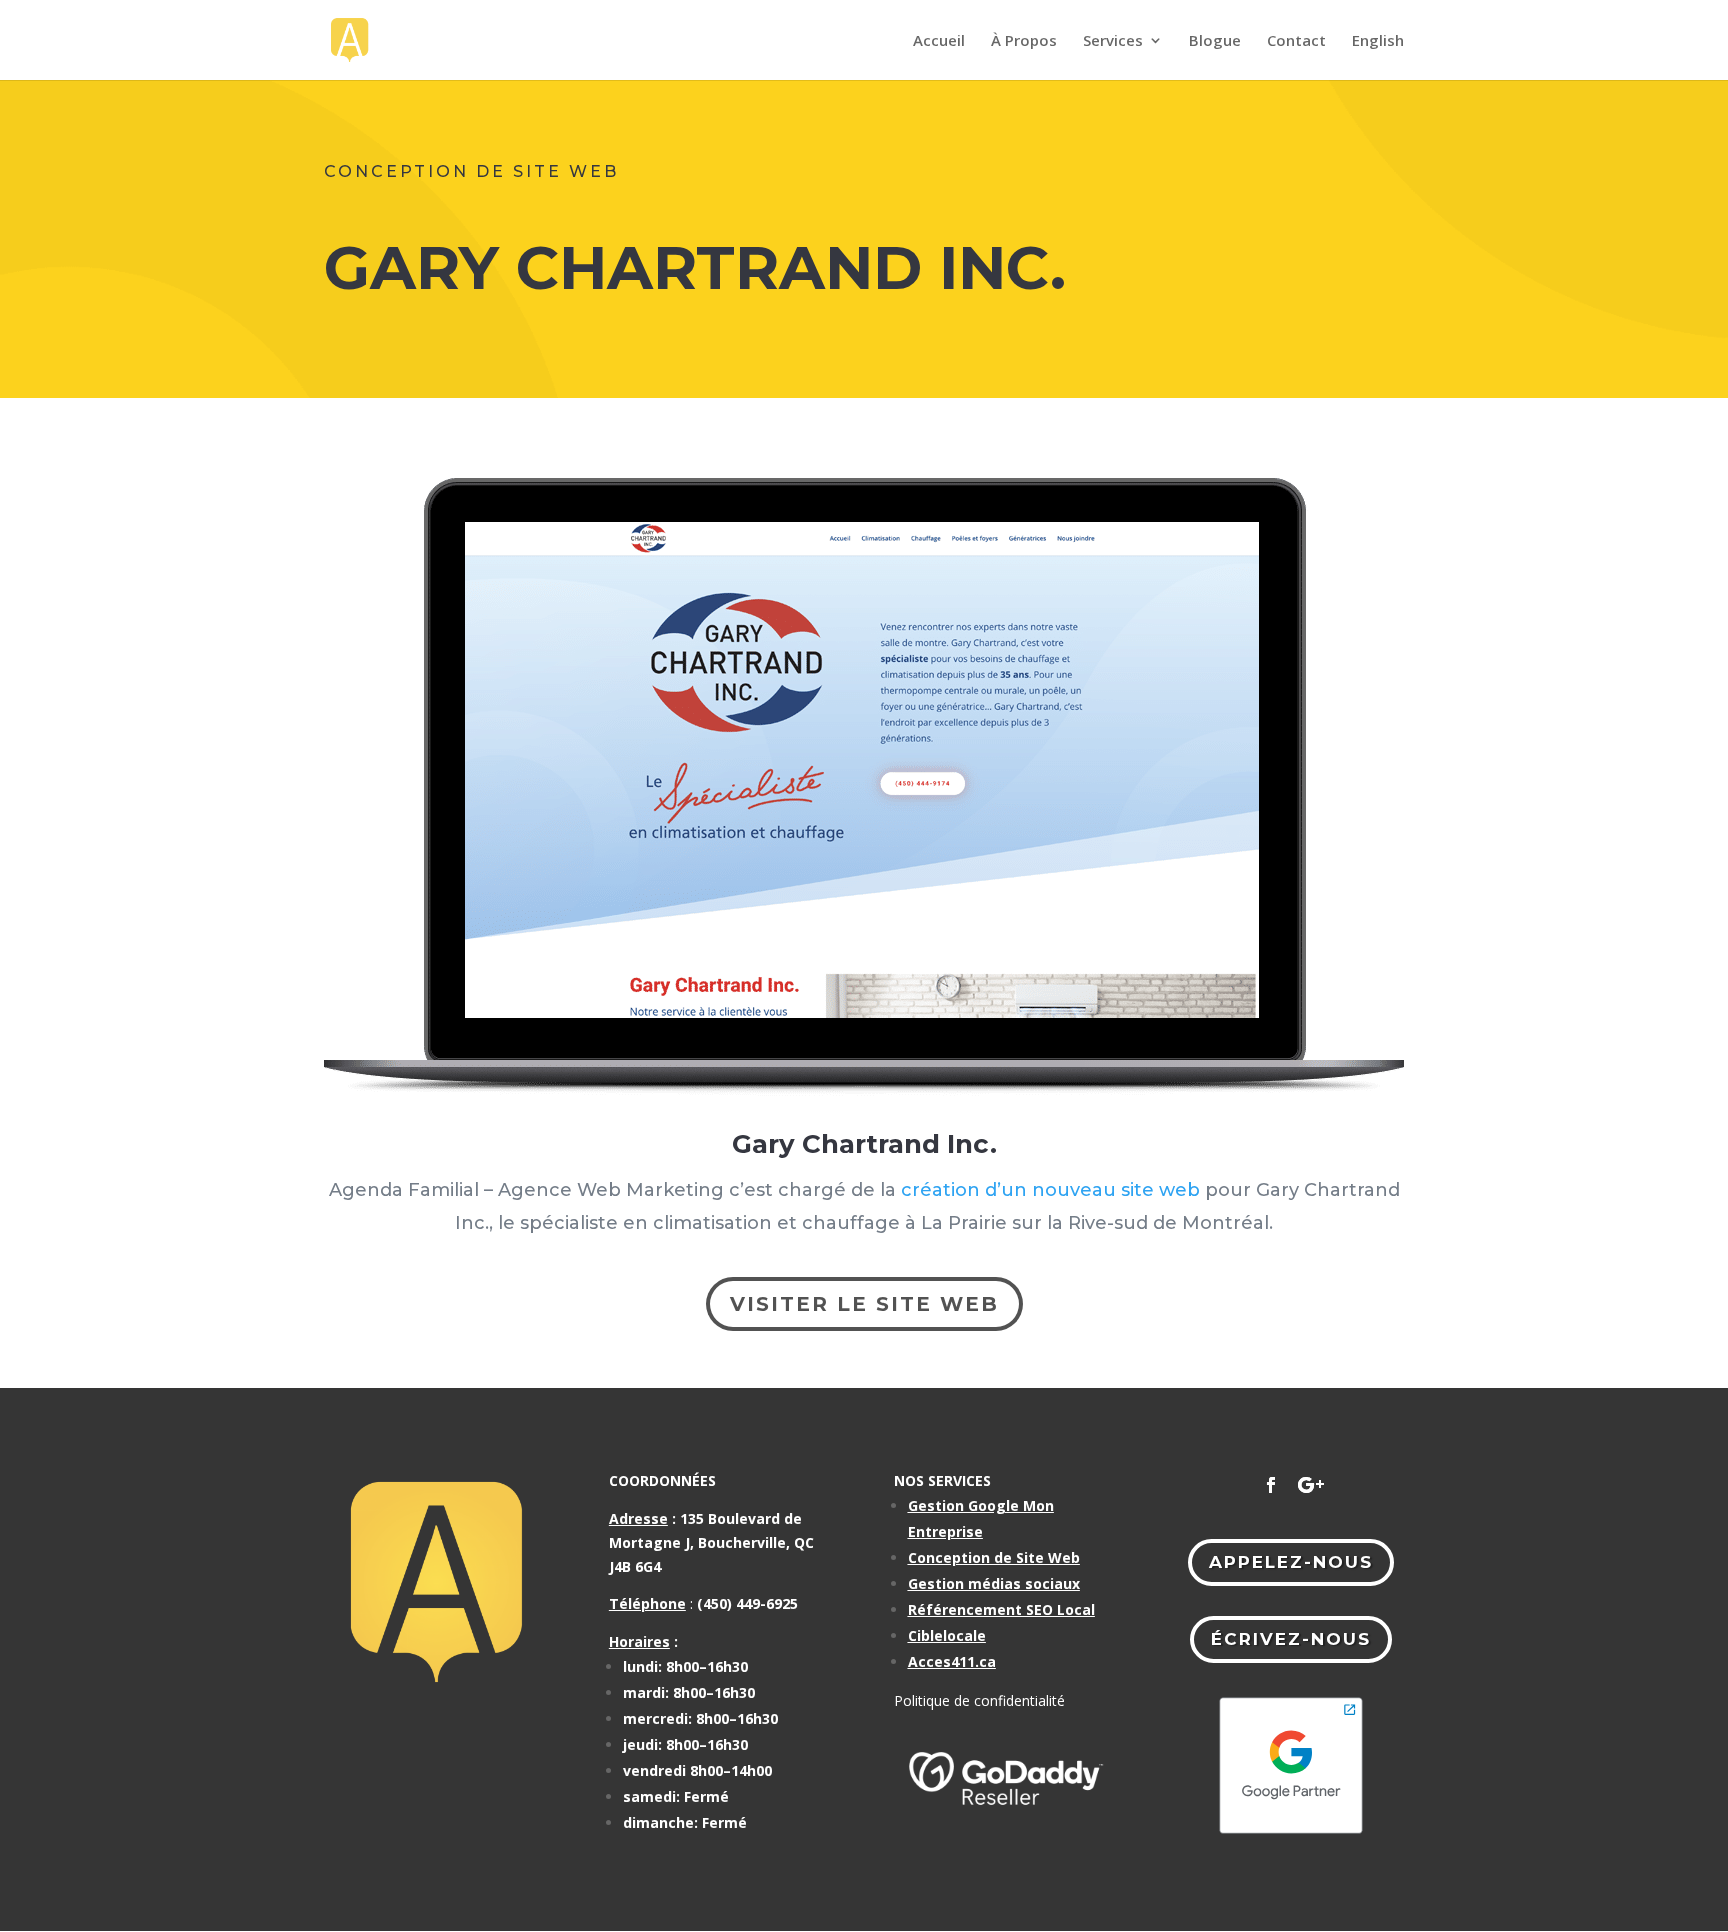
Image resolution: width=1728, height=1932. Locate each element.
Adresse (638, 1518)
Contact (1296, 41)
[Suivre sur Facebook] (1271, 1485)
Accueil (939, 41)
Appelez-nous (1291, 1562)
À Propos (1024, 41)
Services (1113, 41)
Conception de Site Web (994, 1557)
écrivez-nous (1291, 1639)
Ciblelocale (947, 1635)
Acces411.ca (952, 1661)
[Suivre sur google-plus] (1311, 1485)
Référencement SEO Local (1001, 1609)
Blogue (1215, 41)
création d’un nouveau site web (1050, 1190)
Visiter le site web (864, 1304)
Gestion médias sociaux (994, 1583)
